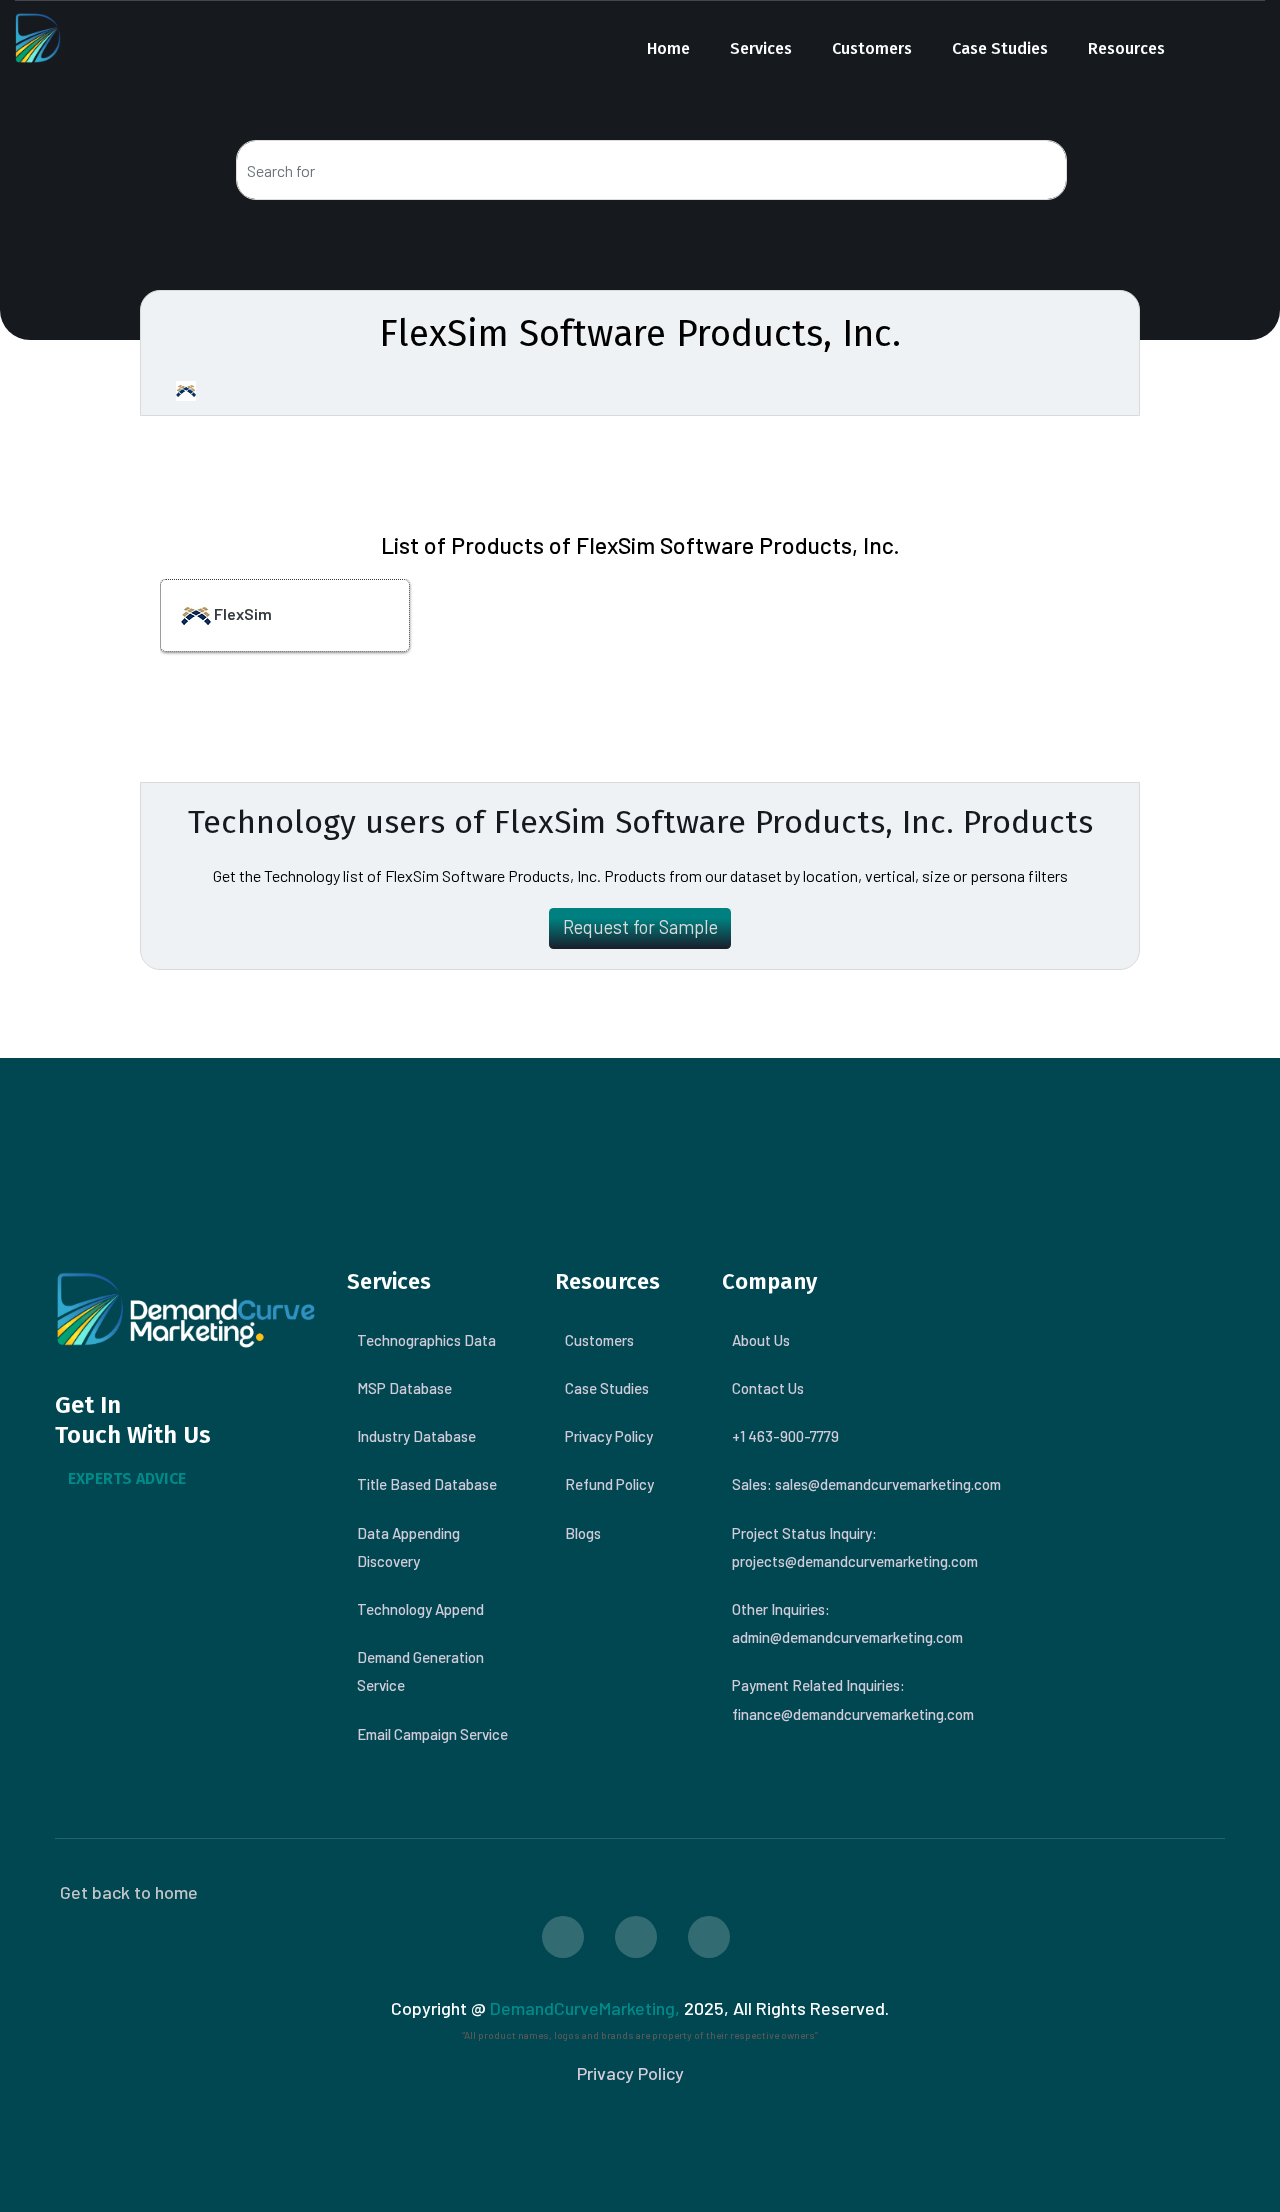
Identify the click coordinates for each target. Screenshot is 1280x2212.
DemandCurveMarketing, (585, 2008)
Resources (1126, 48)
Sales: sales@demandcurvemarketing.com (866, 1484)
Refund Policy (609, 1484)
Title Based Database (427, 1484)
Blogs (583, 1533)
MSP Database (404, 1388)
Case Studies (1000, 48)
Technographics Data (426, 1340)
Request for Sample (640, 927)
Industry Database (416, 1436)
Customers (872, 48)
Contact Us (768, 1388)
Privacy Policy (609, 1436)
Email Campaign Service (432, 1734)
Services (761, 48)
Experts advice (127, 1478)
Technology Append (420, 1609)
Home (668, 48)
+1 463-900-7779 (785, 1436)
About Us (761, 1340)
